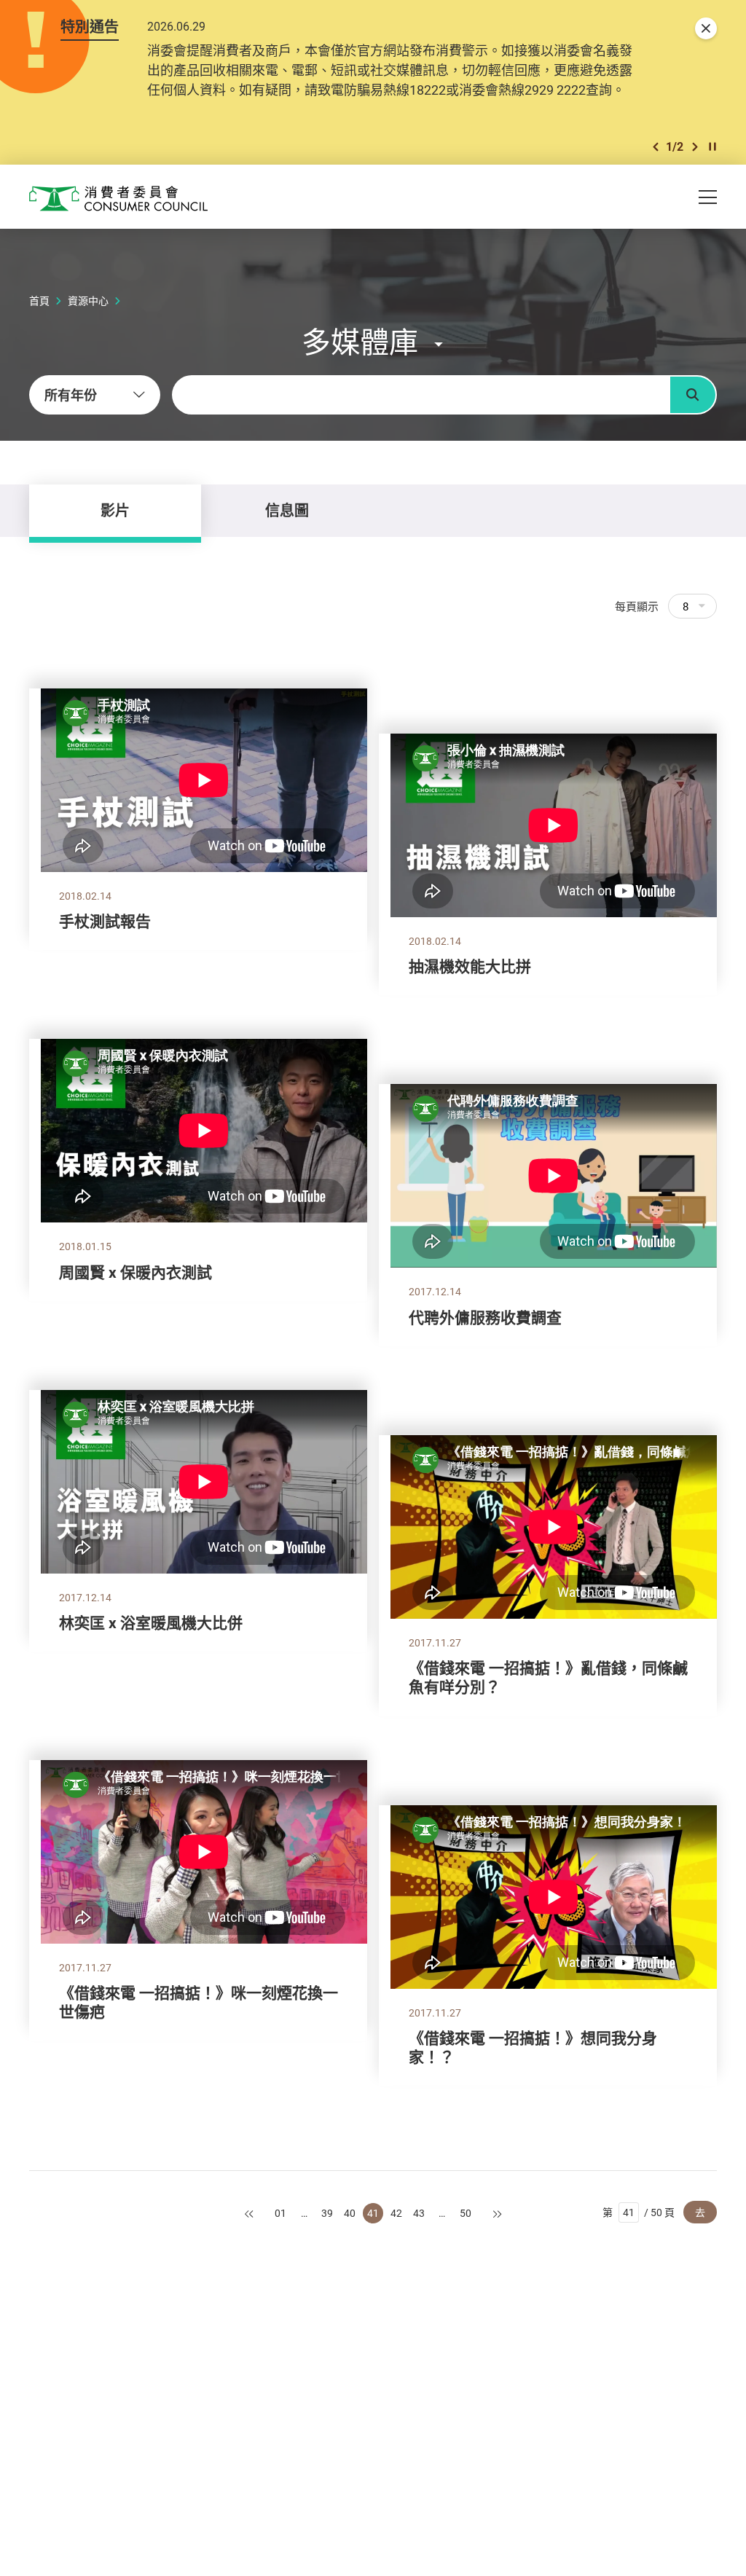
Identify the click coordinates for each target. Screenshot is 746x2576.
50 (466, 2213)
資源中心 (88, 301)
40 (350, 2213)
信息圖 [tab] (287, 510)
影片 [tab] (115, 510)
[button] (656, 147)
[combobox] (95, 395)
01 (280, 2213)
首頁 (39, 301)
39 (327, 2213)
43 (419, 2213)
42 (396, 2213)
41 (373, 2213)
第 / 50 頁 (639, 2212)
